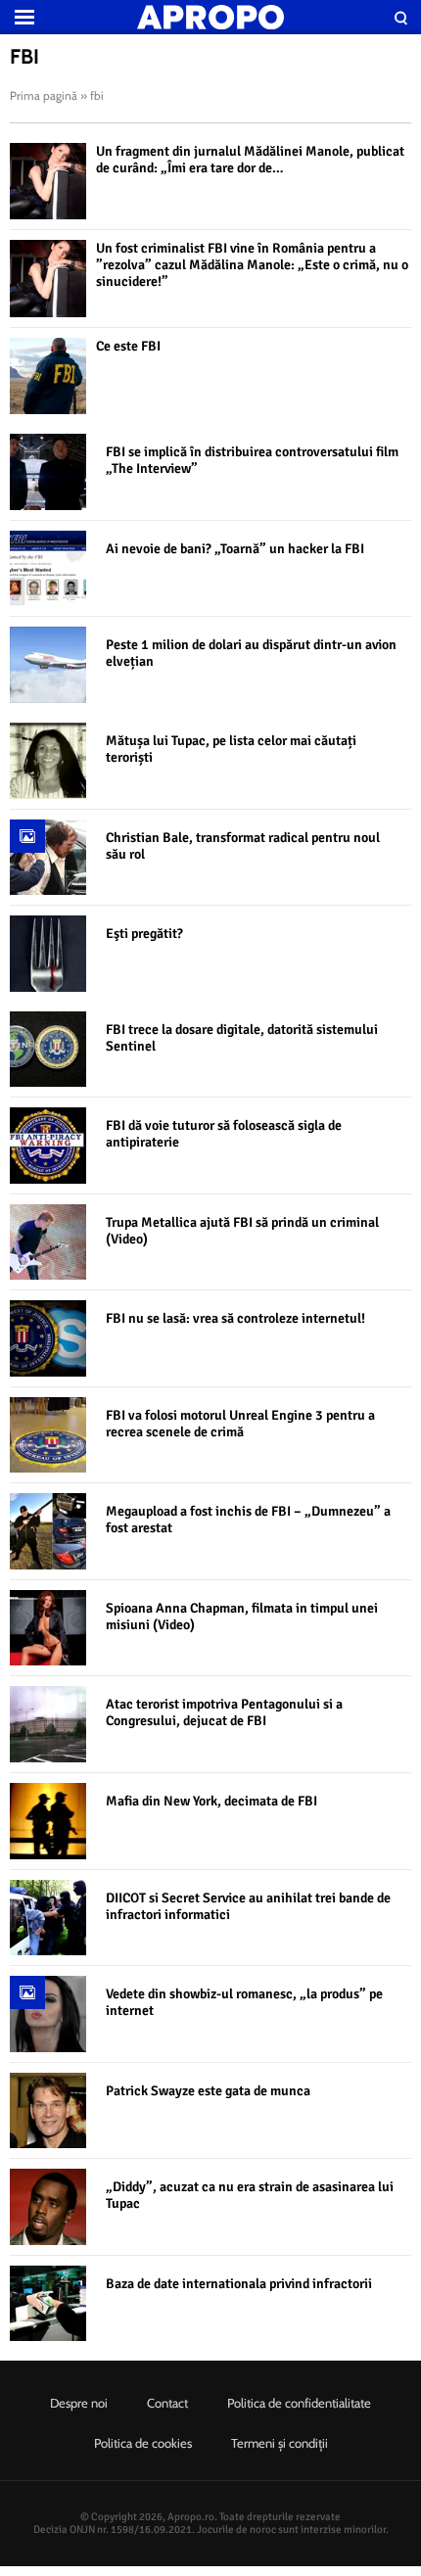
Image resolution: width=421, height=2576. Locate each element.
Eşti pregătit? (144, 934)
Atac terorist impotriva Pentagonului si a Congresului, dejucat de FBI (224, 1712)
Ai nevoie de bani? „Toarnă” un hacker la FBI (235, 549)
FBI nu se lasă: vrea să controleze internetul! (235, 1318)
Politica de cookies (143, 2443)
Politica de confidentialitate (299, 2403)
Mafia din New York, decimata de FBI (211, 1801)
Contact (167, 2403)
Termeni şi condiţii (280, 2443)
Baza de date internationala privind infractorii (239, 2284)
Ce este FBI (128, 346)
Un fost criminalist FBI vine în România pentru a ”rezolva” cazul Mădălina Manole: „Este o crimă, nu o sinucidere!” (252, 265)
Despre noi (79, 2403)
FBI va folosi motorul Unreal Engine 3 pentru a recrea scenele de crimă (240, 1424)
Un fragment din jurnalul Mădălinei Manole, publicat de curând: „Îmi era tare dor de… (250, 160)
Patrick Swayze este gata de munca (208, 2091)
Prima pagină (44, 95)
